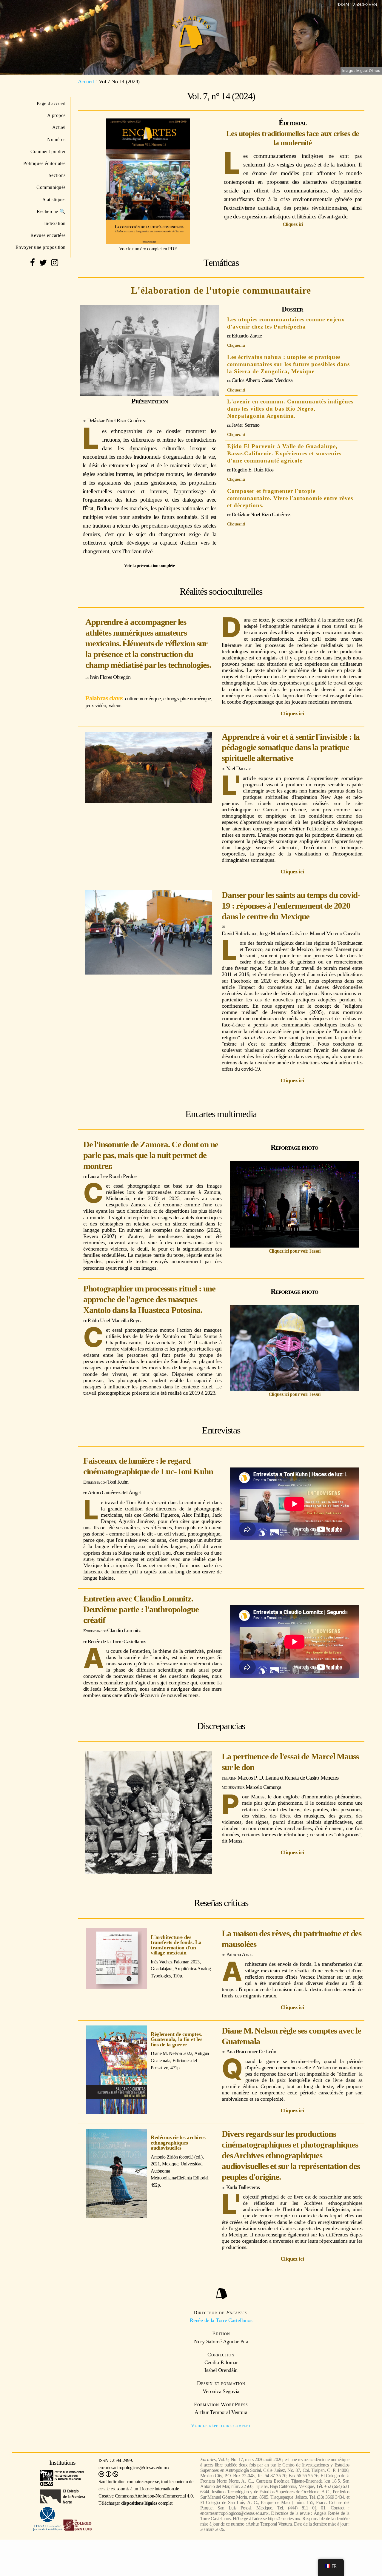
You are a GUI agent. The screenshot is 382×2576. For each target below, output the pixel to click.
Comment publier (48, 151)
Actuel (59, 127)
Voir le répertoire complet (221, 2425)
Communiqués (51, 187)
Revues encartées (48, 235)
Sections (57, 175)
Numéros (56, 139)
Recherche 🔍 (51, 211)
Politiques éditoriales (44, 163)
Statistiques (54, 199)
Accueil (86, 81)
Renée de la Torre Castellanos (221, 2320)
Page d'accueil (51, 103)
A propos (56, 115)
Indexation (55, 223)
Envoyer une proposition (41, 247)
